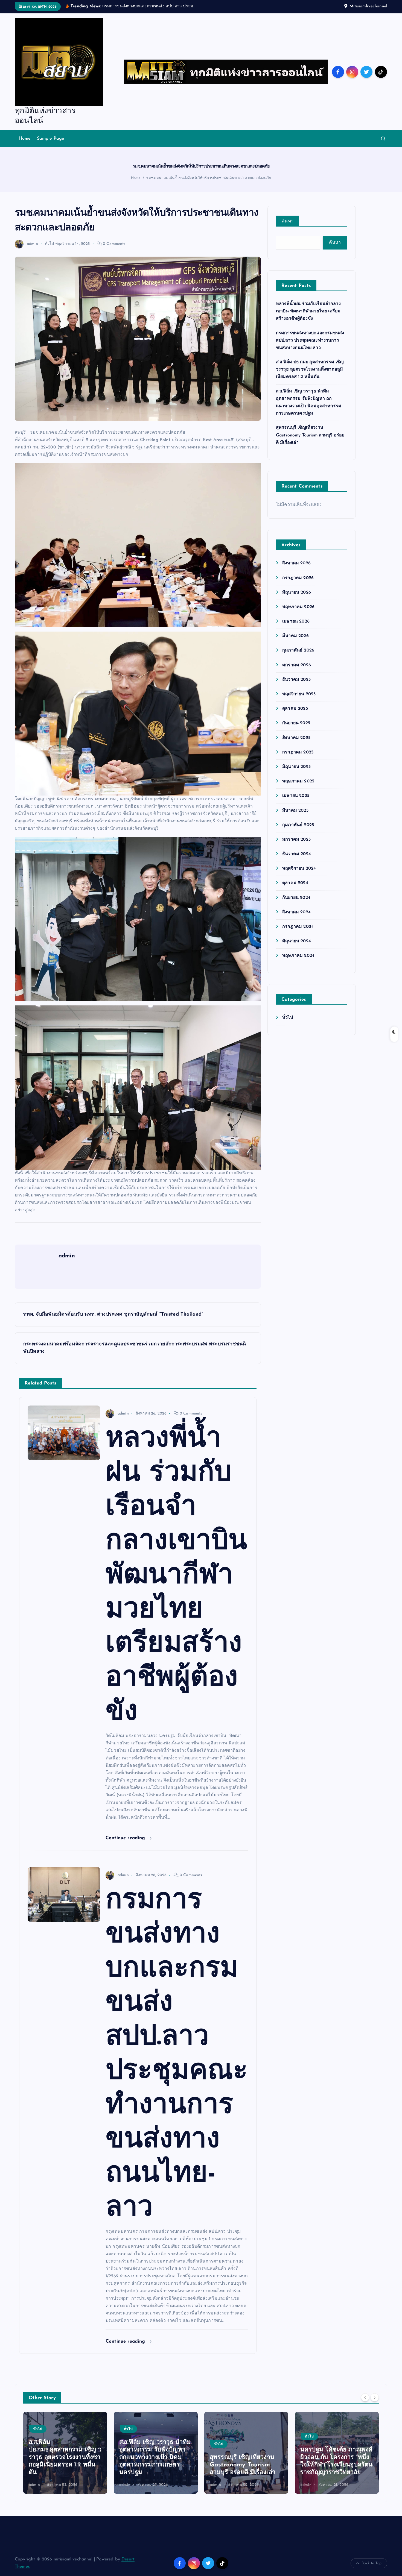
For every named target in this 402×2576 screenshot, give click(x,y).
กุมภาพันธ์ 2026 (298, 658)
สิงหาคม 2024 (296, 919)
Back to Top (372, 2570)
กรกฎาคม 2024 (298, 934)
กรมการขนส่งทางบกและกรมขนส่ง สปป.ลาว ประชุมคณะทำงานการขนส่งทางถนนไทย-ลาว (310, 347)
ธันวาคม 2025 (296, 686)
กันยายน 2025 (296, 730)
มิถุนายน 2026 (297, 599)
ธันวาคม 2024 (297, 861)
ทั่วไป (49, 251)
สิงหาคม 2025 (296, 745)
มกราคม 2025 (296, 846)
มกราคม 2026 (297, 672)
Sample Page (51, 146)
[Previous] (365, 2404)
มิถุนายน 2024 (297, 948)
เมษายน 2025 (296, 803)
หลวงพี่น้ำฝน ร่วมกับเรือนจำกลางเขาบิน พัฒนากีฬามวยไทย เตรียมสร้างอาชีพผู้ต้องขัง (308, 318)
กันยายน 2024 (296, 905)
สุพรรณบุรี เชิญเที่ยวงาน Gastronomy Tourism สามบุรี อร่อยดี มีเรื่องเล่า (310, 442)
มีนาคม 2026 (295, 643)
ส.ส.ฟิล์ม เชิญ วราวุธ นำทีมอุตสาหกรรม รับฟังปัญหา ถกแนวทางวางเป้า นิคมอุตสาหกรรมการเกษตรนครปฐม (65, 2464)
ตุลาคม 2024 (295, 890)
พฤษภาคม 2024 (298, 963)
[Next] (375, 2404)
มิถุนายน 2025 (296, 774)
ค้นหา (288, 228)
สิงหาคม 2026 (296, 570)
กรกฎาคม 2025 (298, 759)
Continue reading (126, 1845)
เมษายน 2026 (296, 629)
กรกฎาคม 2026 (298, 585)
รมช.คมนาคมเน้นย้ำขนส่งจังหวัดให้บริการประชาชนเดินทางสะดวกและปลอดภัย (209, 185)
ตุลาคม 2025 (295, 716)
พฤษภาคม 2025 (298, 788)
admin (32, 251)
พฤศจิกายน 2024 (299, 876)
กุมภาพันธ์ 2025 (298, 832)
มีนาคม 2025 (295, 817)
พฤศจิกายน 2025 (299, 701)
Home (25, 146)
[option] (65, 2460)
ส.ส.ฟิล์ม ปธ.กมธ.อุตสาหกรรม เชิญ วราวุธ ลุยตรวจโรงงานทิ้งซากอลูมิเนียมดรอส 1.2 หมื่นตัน (310, 377)
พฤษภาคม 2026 (298, 614)
